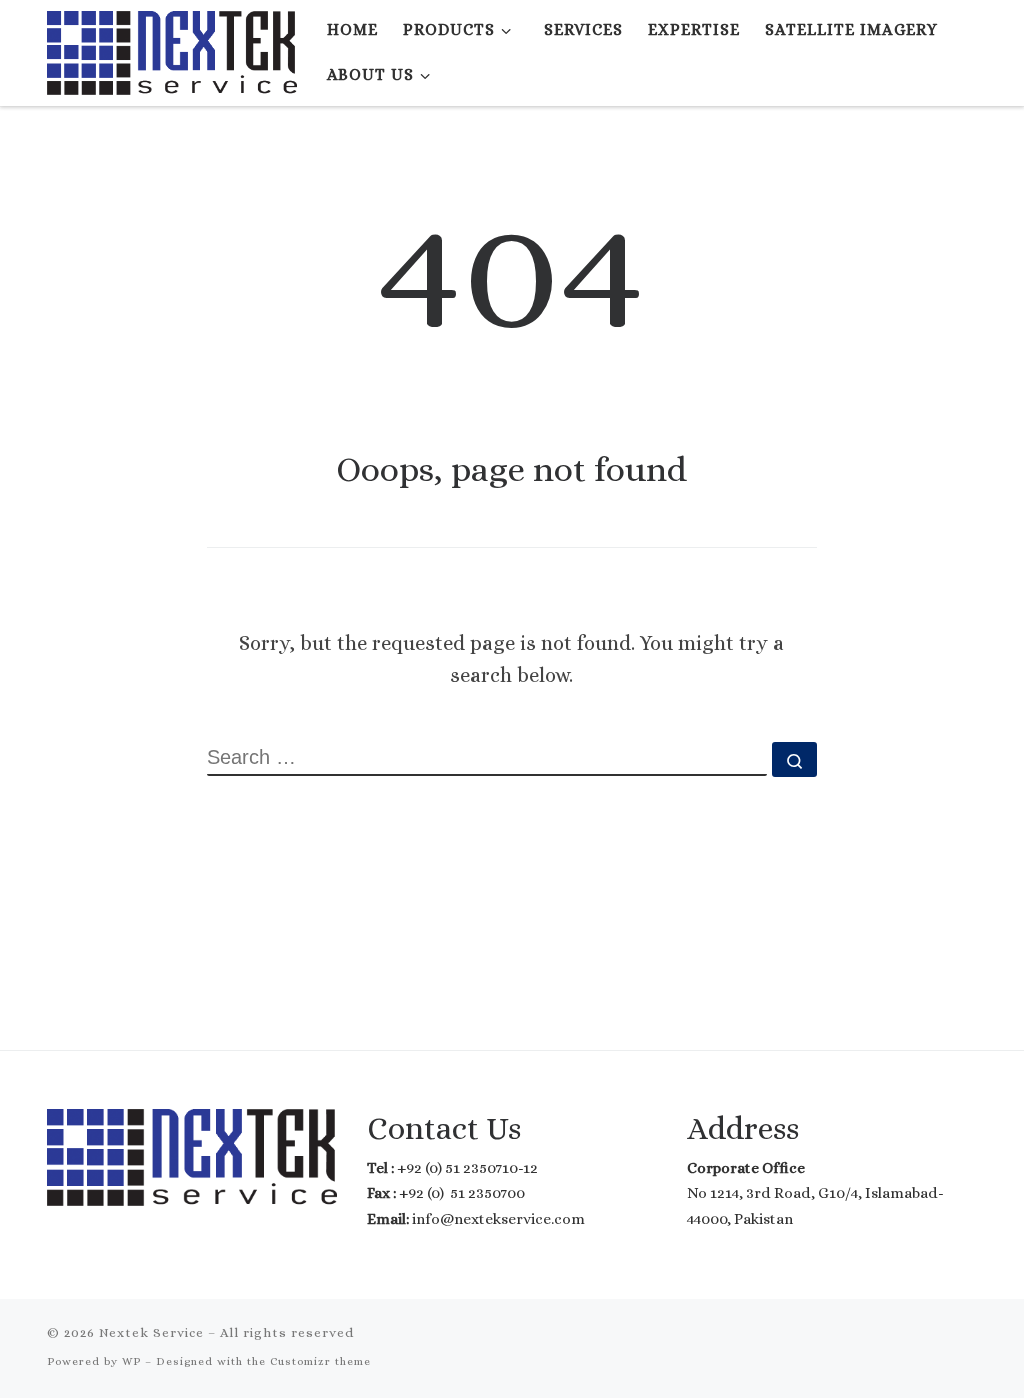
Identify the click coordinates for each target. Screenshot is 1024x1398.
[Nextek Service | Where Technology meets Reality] (172, 48)
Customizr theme (320, 1361)
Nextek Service (151, 1332)
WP (131, 1361)
